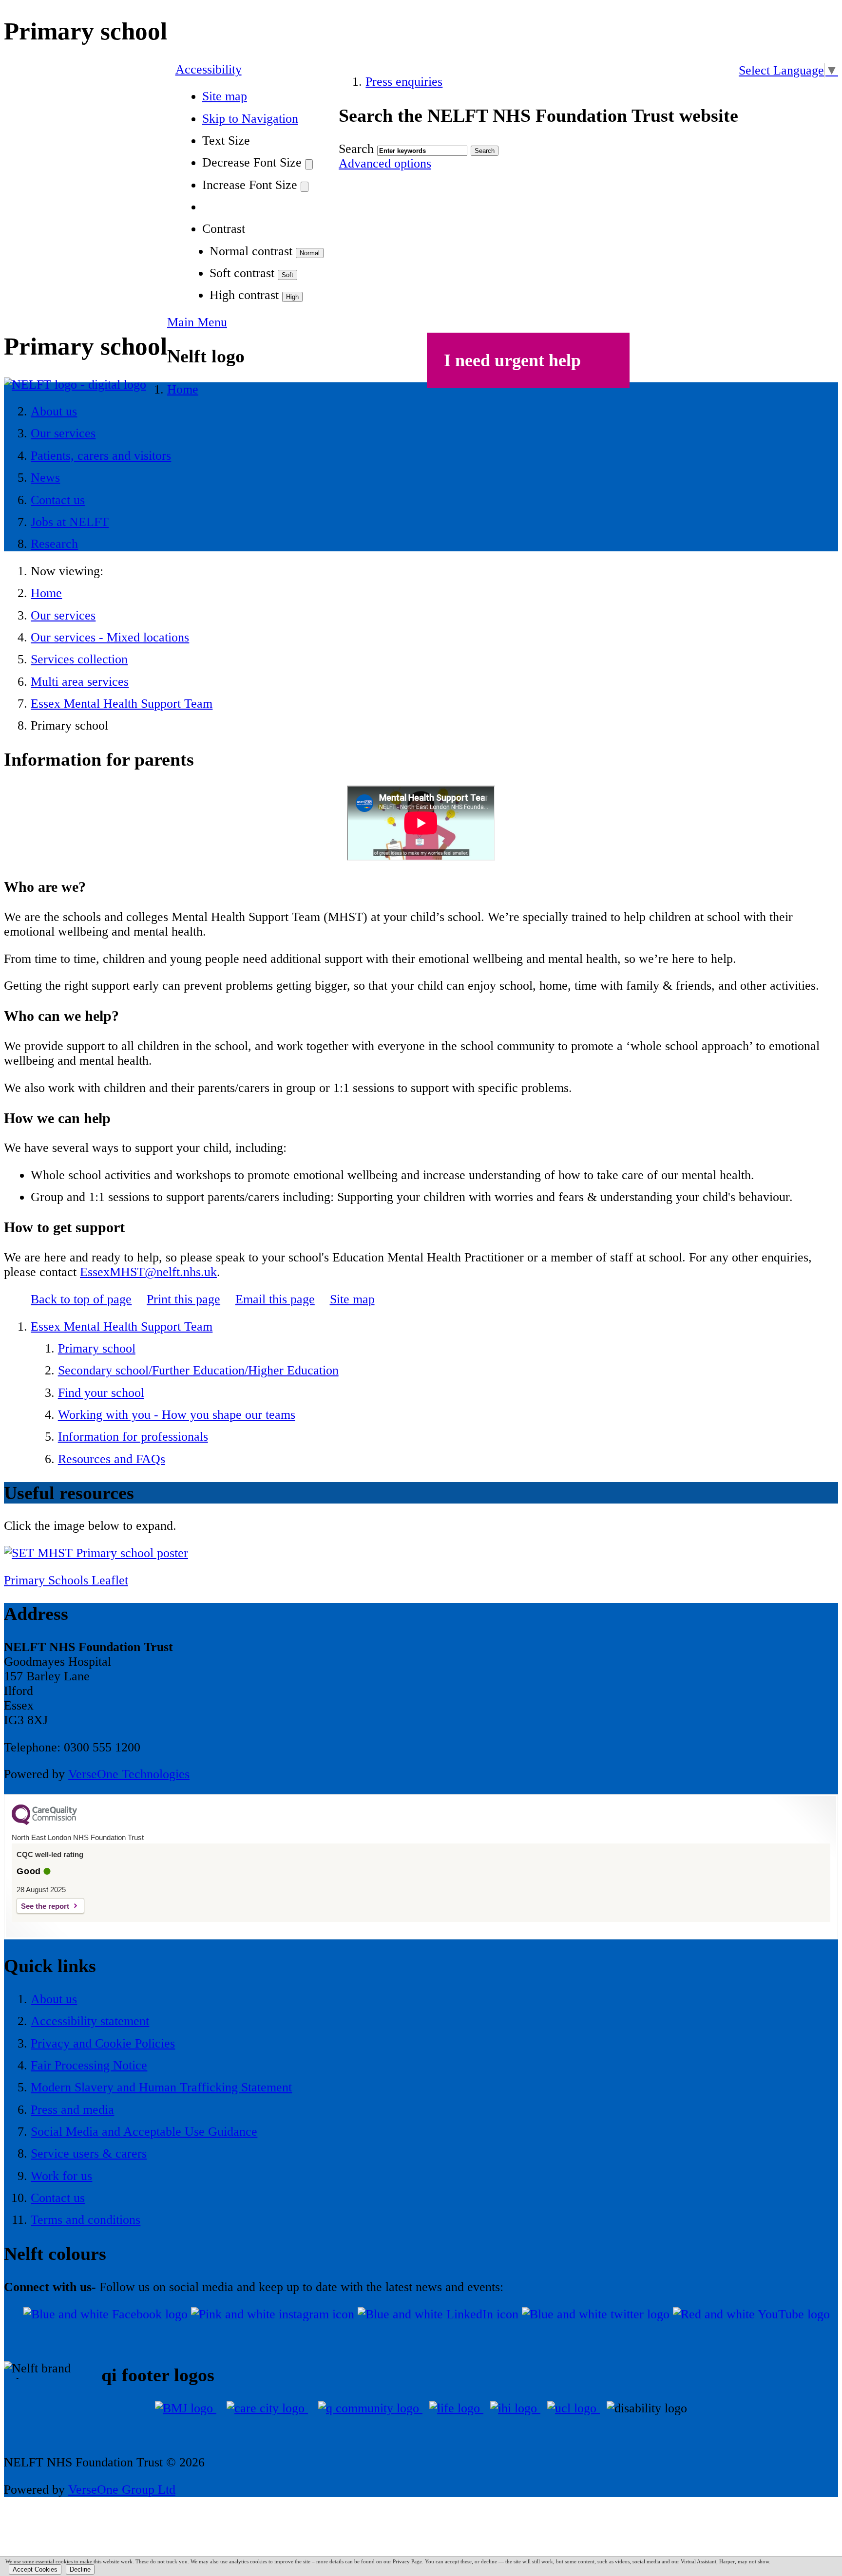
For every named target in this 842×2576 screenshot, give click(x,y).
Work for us (61, 2176)
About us (54, 1999)
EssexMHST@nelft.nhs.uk (148, 1272)
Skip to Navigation (250, 119)
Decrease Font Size (252, 162)
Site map (225, 96)
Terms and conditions (86, 2220)
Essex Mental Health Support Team (122, 704)
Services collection (79, 659)
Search (356, 149)
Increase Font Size (250, 185)
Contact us (58, 2198)
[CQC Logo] (44, 1823)
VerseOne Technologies (129, 1774)
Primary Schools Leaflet (66, 1580)
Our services (63, 615)
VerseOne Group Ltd (122, 2490)
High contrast (244, 295)
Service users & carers (89, 2153)
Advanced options (385, 163)
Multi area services (80, 682)
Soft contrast (242, 273)
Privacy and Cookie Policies (103, 2043)
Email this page (275, 1299)
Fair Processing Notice (89, 2065)
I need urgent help (512, 360)
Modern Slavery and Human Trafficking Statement (161, 2087)
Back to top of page (81, 1299)
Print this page (183, 1299)
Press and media (72, 2110)
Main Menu (197, 322)
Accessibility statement (90, 2021)
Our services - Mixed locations (110, 637)
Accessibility (209, 69)
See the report (45, 1906)
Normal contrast (251, 251)
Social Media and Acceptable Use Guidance (144, 2132)
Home (46, 593)
